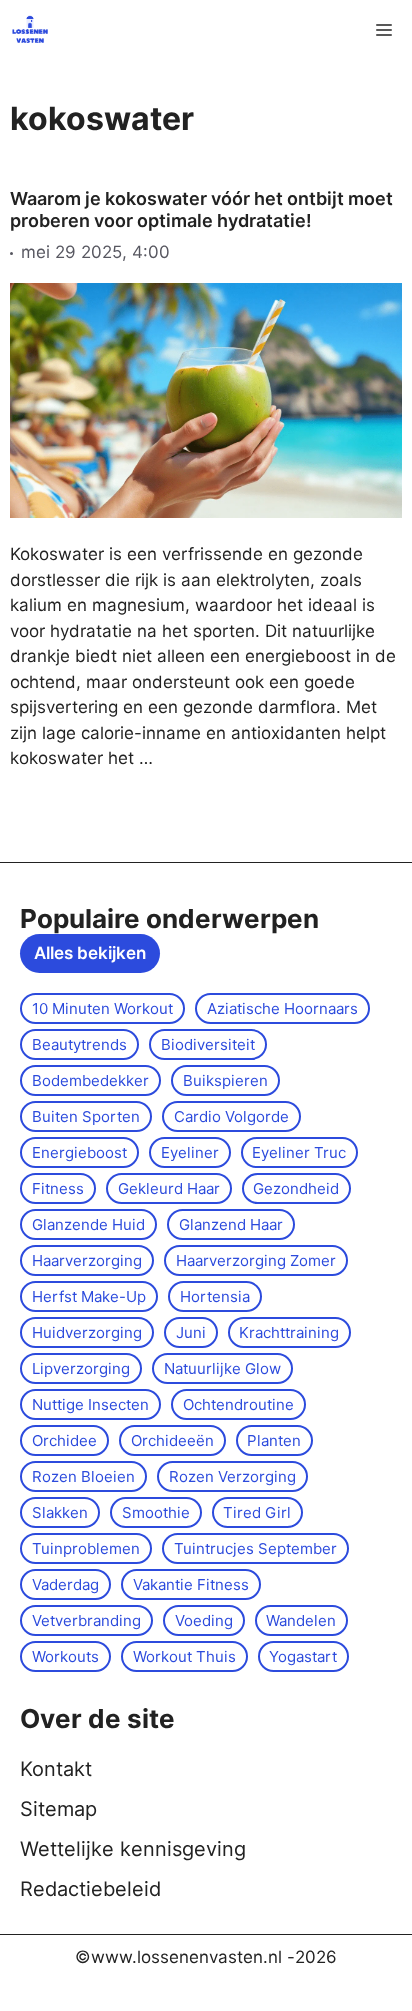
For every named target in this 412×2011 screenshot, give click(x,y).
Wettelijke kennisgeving (133, 1849)
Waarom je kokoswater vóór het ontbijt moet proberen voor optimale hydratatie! (201, 209)
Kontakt (56, 1769)
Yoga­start (303, 1656)
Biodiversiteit (208, 1044)
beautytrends (79, 1044)
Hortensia (215, 1296)
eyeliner (190, 1152)
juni (191, 1332)
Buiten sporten (86, 1116)
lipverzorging (81, 1368)
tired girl (257, 1512)
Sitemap (58, 1809)
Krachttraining (289, 1332)
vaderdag (65, 1584)
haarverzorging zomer (256, 1260)
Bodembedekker (90, 1080)
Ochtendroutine (238, 1404)
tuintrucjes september (255, 1548)
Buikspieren (225, 1080)
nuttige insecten (90, 1404)
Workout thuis (184, 1656)
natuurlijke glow (222, 1368)
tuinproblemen (86, 1548)
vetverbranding (86, 1620)
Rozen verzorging (232, 1476)
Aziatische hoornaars (282, 1008)
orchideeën (172, 1440)
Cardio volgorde (231, 1116)
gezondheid (296, 1188)
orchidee (64, 1440)
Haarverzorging (87, 1260)
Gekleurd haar (169, 1188)
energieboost (79, 1152)
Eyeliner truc (299, 1152)
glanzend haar (231, 1224)
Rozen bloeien (83, 1476)
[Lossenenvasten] (30, 30)
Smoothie (156, 1512)
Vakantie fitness (191, 1584)
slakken (60, 1512)
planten (274, 1440)
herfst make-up (89, 1296)
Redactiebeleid (90, 1889)
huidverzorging (87, 1332)
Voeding (204, 1620)
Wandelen (301, 1620)
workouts (65, 1656)
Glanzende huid (88, 1224)
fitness (58, 1188)
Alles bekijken (90, 953)
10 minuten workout (102, 1008)
